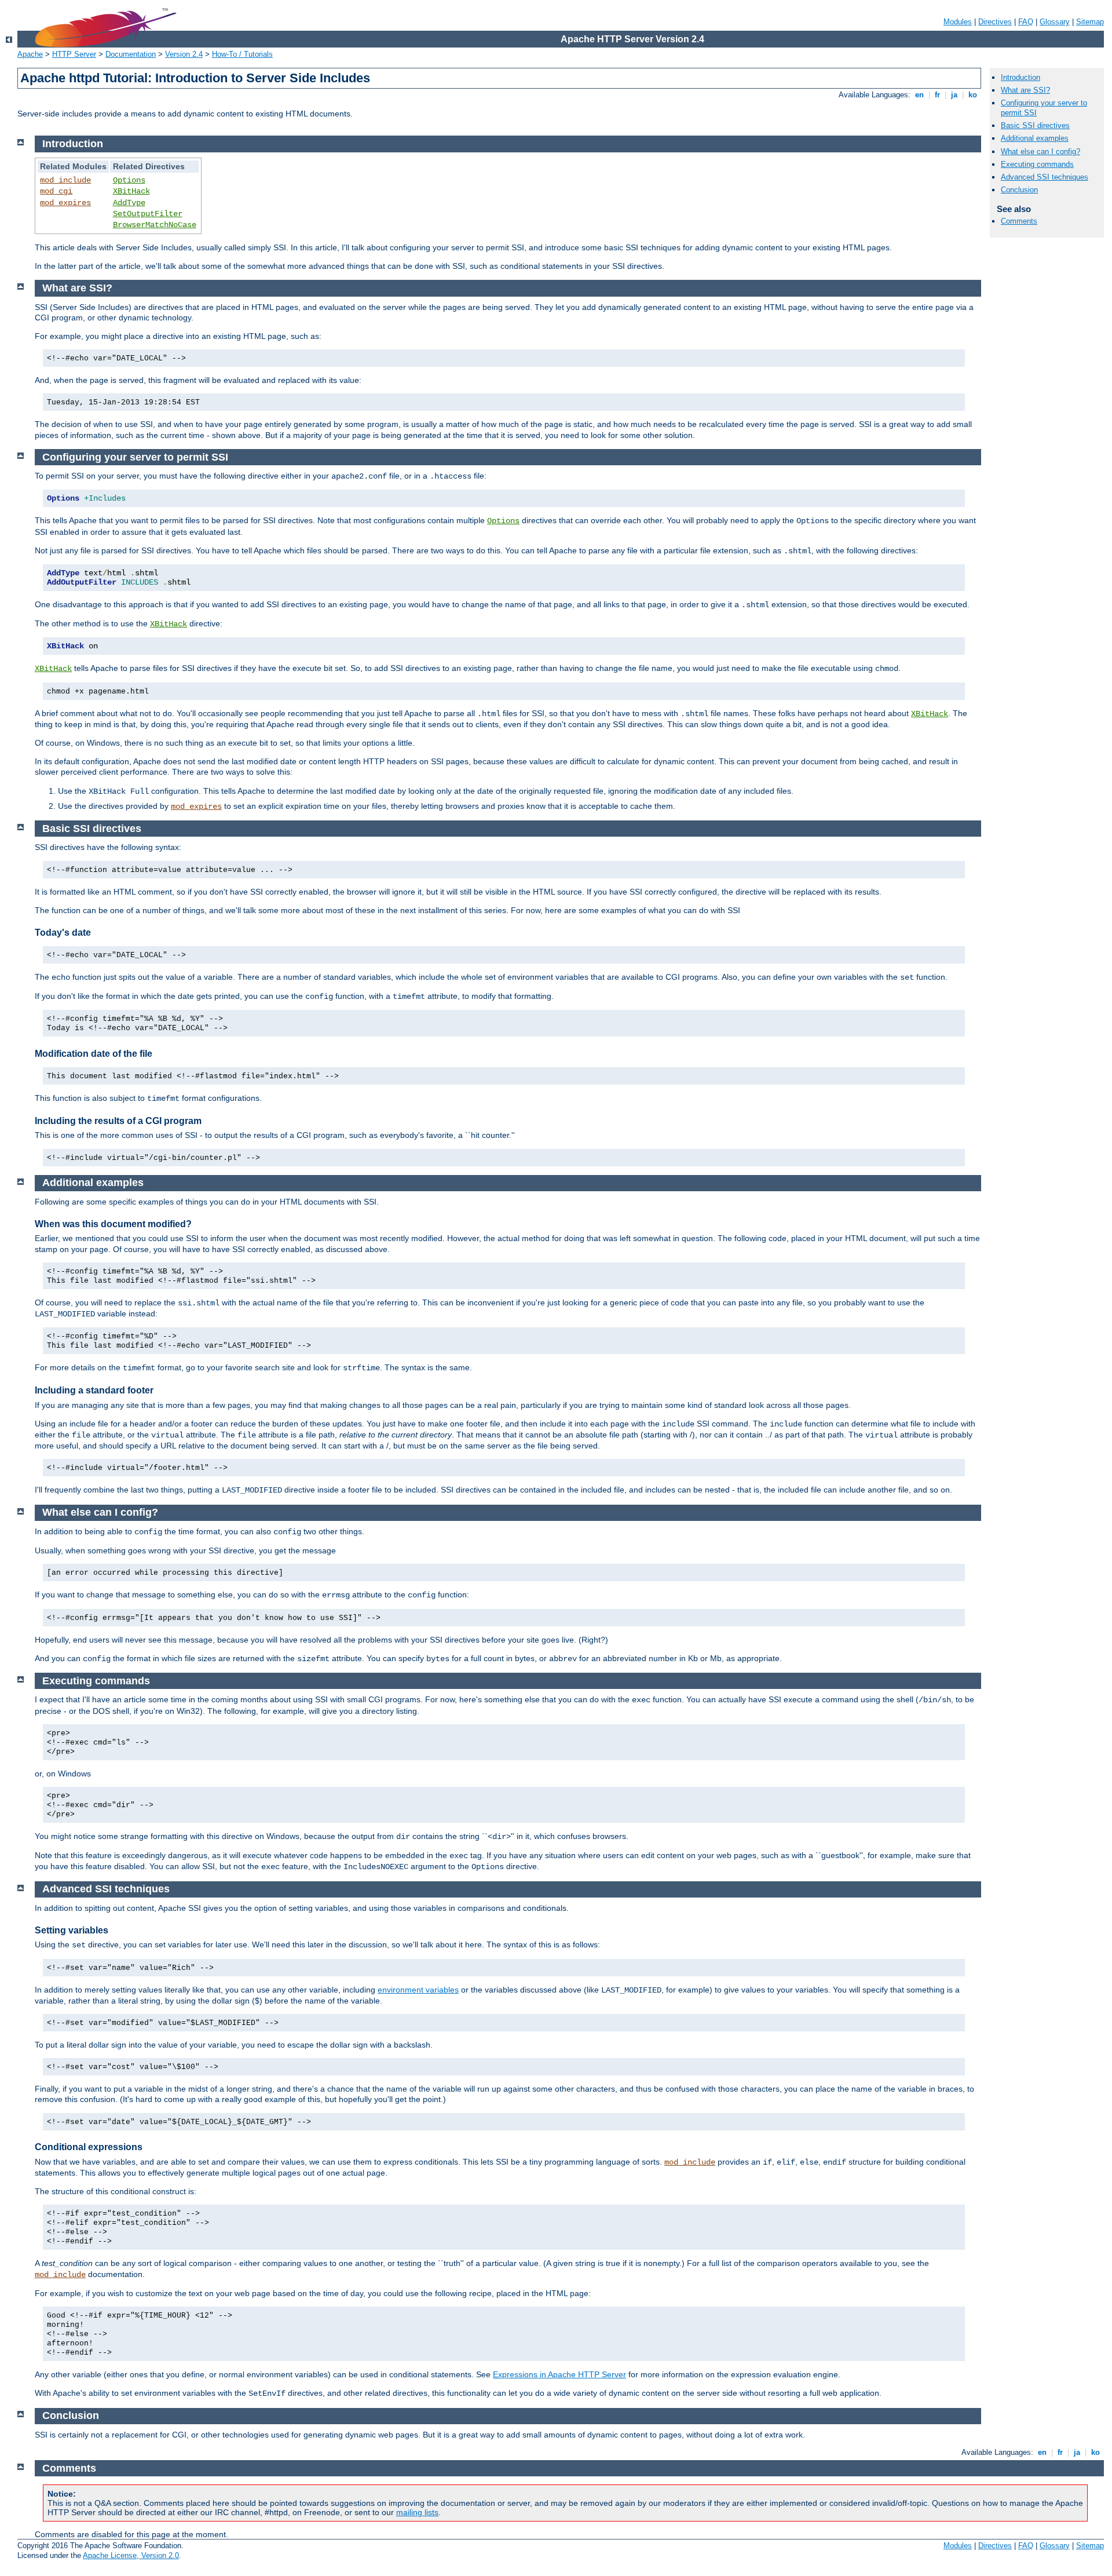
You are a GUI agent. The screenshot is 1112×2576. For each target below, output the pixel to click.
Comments (1019, 221)
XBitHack (131, 191)
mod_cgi (56, 191)
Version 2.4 (184, 54)
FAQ (1026, 22)
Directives (995, 22)
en (919, 95)
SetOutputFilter (148, 214)
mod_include (65, 180)
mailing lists (417, 2512)
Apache (30, 54)
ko (973, 95)
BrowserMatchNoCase (155, 225)
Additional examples (1035, 138)
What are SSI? (1025, 90)
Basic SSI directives (1035, 125)
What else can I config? (1040, 152)
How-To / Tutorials (242, 54)
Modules (958, 22)
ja (954, 95)
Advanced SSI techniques (1045, 177)
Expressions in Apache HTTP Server (559, 2374)
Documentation (131, 54)
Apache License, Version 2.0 (131, 2555)
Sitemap (1090, 22)
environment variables (418, 1990)
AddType (129, 203)
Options (129, 180)
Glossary (1055, 22)
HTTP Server (74, 54)
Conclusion (1019, 190)
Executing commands (1037, 164)
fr (937, 95)
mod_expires (65, 203)
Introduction (1020, 77)
